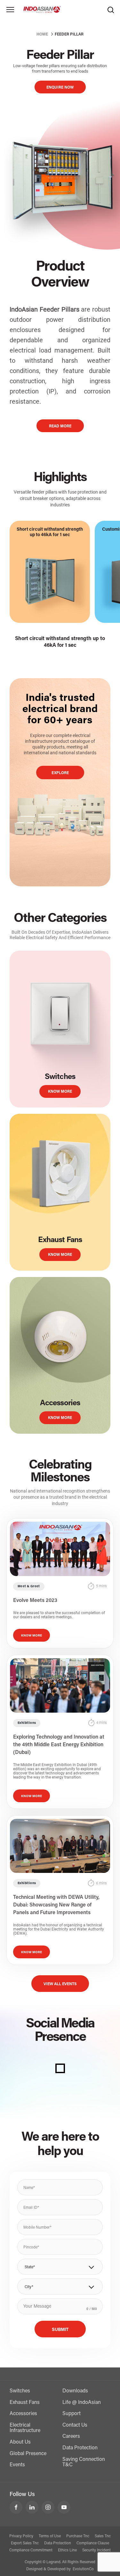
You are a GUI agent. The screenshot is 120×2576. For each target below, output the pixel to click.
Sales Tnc (103, 2536)
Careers (71, 2437)
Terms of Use (50, 2536)
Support (72, 2414)
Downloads (75, 2391)
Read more (60, 426)
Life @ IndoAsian (82, 2403)
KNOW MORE (60, 1092)
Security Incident (96, 2550)
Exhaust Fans (25, 2403)
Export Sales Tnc (25, 2543)
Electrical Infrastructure (25, 2428)
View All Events (60, 1984)
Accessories (23, 2414)
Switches (20, 2391)
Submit (60, 2330)
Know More (32, 1636)
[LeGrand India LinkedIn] (32, 2507)
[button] (60, 2267)
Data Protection (80, 2448)
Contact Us (75, 2425)
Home (42, 35)
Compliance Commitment (31, 2550)
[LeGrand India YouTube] (64, 2507)
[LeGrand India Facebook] (16, 2507)
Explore (60, 773)
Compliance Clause (93, 2543)
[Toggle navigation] (10, 10)
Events (17, 2465)
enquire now (60, 88)
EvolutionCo (83, 2569)
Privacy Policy (21, 2536)
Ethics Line (67, 2550)
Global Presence (28, 2454)
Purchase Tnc (78, 2536)
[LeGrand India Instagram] (48, 2507)
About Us (20, 2442)
